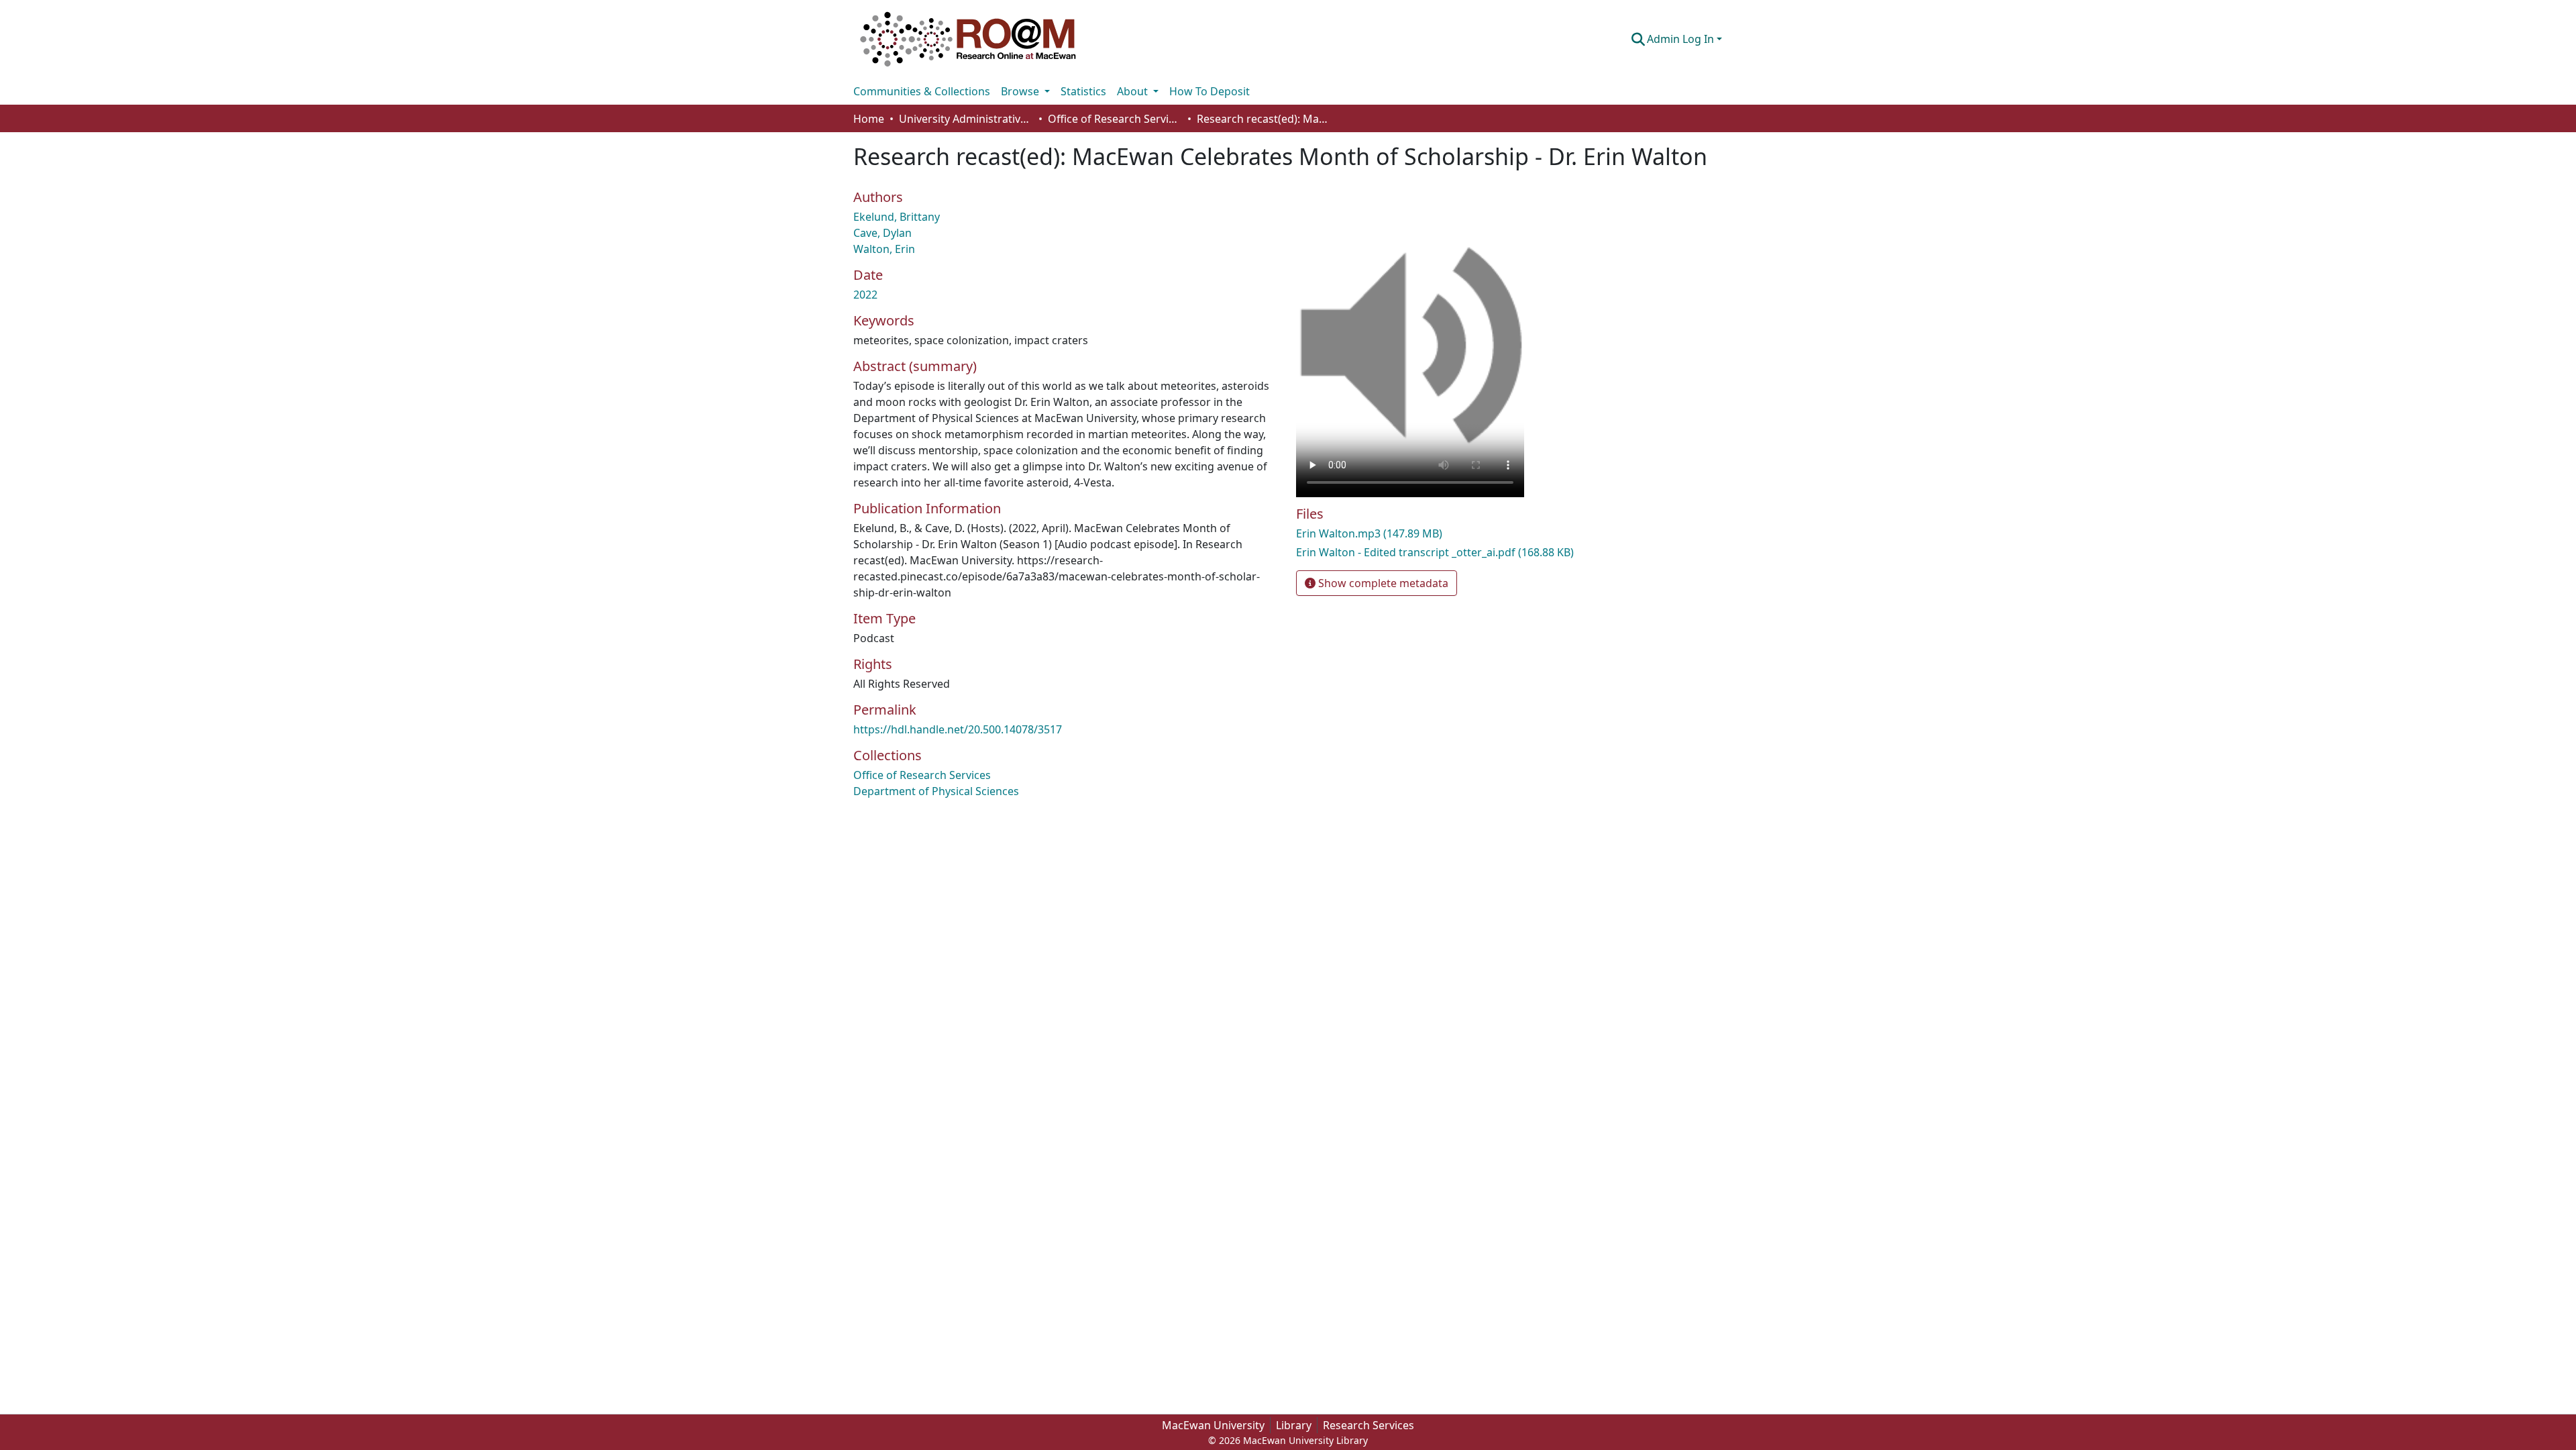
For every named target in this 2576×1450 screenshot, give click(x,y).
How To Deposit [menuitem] (1210, 91)
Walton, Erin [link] (884, 249)
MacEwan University (1213, 1425)
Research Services (1368, 1425)
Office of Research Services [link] (1115, 119)
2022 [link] (865, 295)
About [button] (1134, 91)
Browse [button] (1021, 91)
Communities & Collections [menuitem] (922, 91)
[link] (1436, 533)
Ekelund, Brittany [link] (897, 217)
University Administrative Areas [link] (966, 119)
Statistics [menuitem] (1083, 91)
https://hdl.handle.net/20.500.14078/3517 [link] (958, 729)
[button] (968, 39)
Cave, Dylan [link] (882, 233)
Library (1294, 1425)
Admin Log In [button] (1682, 39)
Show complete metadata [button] (1382, 583)
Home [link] (869, 119)
